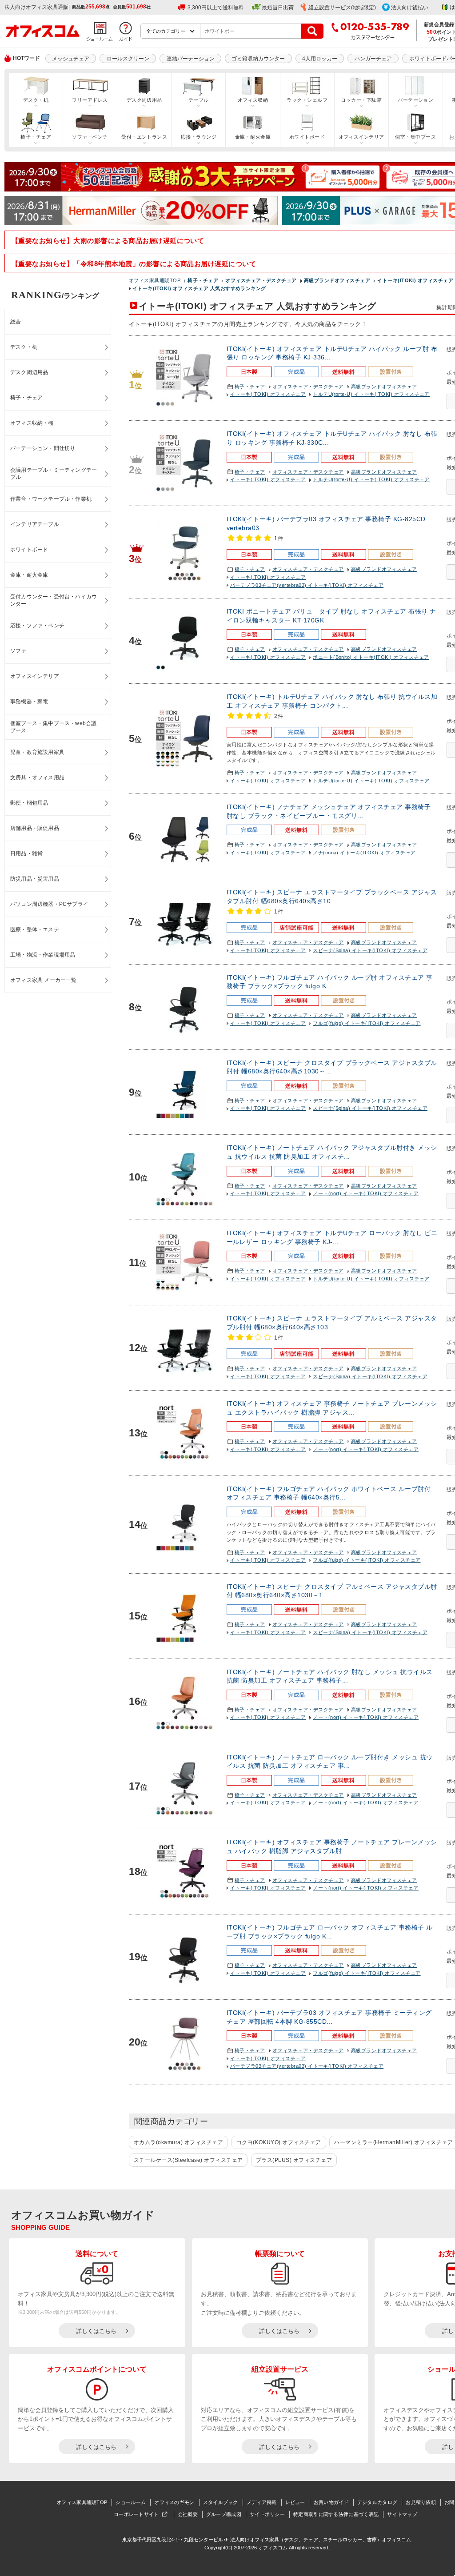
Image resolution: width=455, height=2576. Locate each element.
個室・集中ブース (415, 137)
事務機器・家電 (29, 702)
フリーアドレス (90, 100)
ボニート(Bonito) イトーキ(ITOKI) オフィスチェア (371, 657)
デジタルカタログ (377, 2502)
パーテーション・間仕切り (43, 448)
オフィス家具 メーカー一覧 (44, 980)
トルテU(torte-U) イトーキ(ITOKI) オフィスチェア (371, 394)
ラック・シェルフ (307, 100)
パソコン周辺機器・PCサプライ (49, 904)
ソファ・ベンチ (90, 137)
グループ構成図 (224, 2514)
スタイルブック (221, 2502)
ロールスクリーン (128, 59)
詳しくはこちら (96, 2331)
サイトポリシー (267, 2514)
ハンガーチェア (373, 59)
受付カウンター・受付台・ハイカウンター (54, 600)
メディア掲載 (262, 2502)
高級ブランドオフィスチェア (384, 387)
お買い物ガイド (331, 2502)
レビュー (295, 2502)
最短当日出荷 (278, 8)
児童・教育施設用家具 (37, 752)
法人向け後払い (410, 8)
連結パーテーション (191, 59)
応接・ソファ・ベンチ (37, 626)
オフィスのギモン (174, 2502)
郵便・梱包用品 (29, 803)
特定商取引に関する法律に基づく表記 (336, 2514)
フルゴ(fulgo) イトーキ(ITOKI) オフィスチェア (367, 1023)
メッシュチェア (71, 59)
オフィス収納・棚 (32, 423)
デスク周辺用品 (144, 100)
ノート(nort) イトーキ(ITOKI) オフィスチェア (366, 1193)
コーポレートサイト (136, 2514)
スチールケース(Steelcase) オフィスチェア (188, 2160)
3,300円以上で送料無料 (216, 8)
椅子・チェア (36, 137)
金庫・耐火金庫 (253, 137)
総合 (16, 322)
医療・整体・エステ (35, 929)
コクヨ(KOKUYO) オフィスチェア (279, 2142)
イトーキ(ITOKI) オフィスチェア (268, 394)
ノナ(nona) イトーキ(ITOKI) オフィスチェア (364, 853)
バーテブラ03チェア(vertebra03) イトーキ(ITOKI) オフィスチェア (307, 585)
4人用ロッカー (320, 59)
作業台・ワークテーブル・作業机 (51, 499)
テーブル (199, 100)
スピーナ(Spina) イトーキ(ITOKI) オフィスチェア (370, 950)
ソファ (18, 651)
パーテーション (415, 100)
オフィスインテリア (361, 137)
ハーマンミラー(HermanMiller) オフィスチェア (393, 2142)
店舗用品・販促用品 (35, 828)
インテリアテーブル (35, 524)
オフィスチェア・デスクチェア (308, 387)
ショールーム (131, 2502)
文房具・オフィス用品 (37, 778)
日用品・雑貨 (26, 853)
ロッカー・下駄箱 (361, 100)
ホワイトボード (307, 137)
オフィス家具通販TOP (82, 2502)
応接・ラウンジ (199, 137)
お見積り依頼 (421, 2502)
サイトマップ (402, 2514)
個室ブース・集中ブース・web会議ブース (53, 727)
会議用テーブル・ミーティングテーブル (54, 474)
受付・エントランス (144, 137)
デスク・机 (36, 100)
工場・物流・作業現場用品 (43, 955)
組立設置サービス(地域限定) (342, 8)
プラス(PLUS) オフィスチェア (294, 2160)
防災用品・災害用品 (35, 879)
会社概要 (188, 2514)
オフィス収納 (253, 100)
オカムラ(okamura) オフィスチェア (178, 2142)
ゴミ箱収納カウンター (258, 59)
